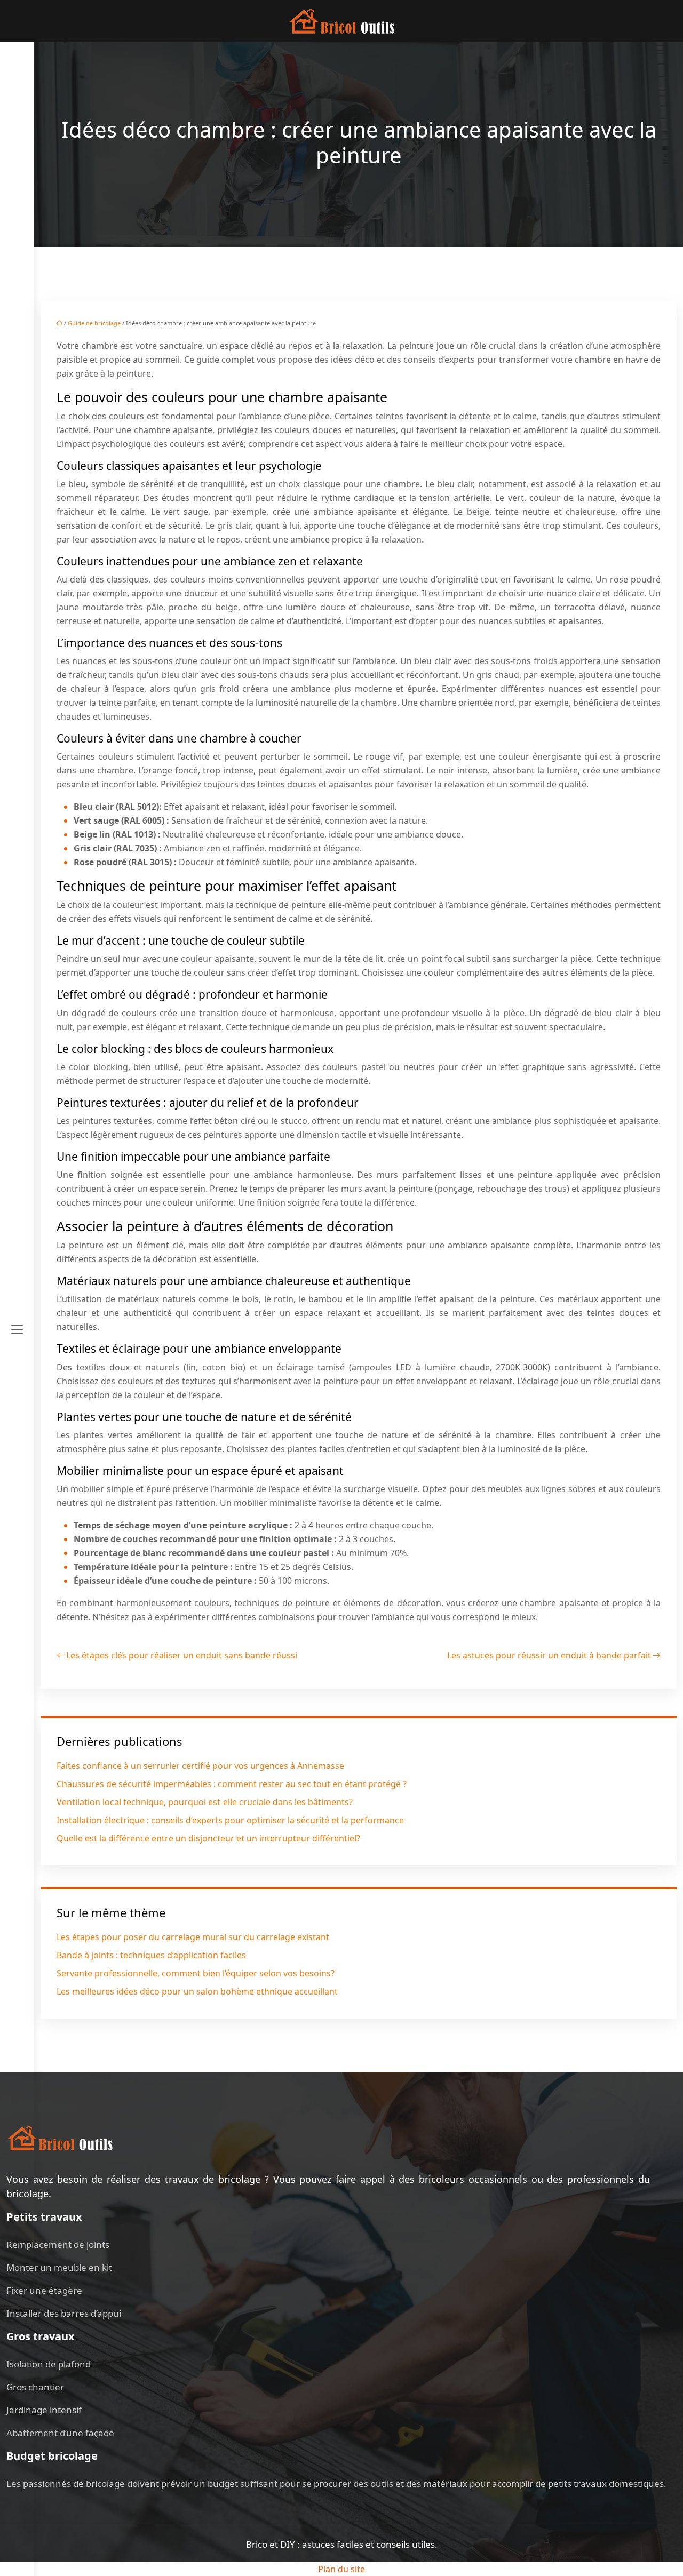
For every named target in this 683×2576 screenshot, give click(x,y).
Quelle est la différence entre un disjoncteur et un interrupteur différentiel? (208, 1838)
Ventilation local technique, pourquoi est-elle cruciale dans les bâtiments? (205, 1802)
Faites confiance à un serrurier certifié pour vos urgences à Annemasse (200, 1766)
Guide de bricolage (94, 323)
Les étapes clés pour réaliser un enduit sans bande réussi (182, 1655)
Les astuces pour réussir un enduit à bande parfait (549, 1655)
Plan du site (341, 2569)
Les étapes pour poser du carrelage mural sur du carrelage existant (193, 1937)
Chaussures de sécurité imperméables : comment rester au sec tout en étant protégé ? (232, 1784)
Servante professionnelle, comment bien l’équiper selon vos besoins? (196, 1973)
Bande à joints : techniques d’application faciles (151, 1955)
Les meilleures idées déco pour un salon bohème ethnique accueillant (197, 1991)
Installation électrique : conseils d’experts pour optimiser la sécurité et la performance (230, 1820)
